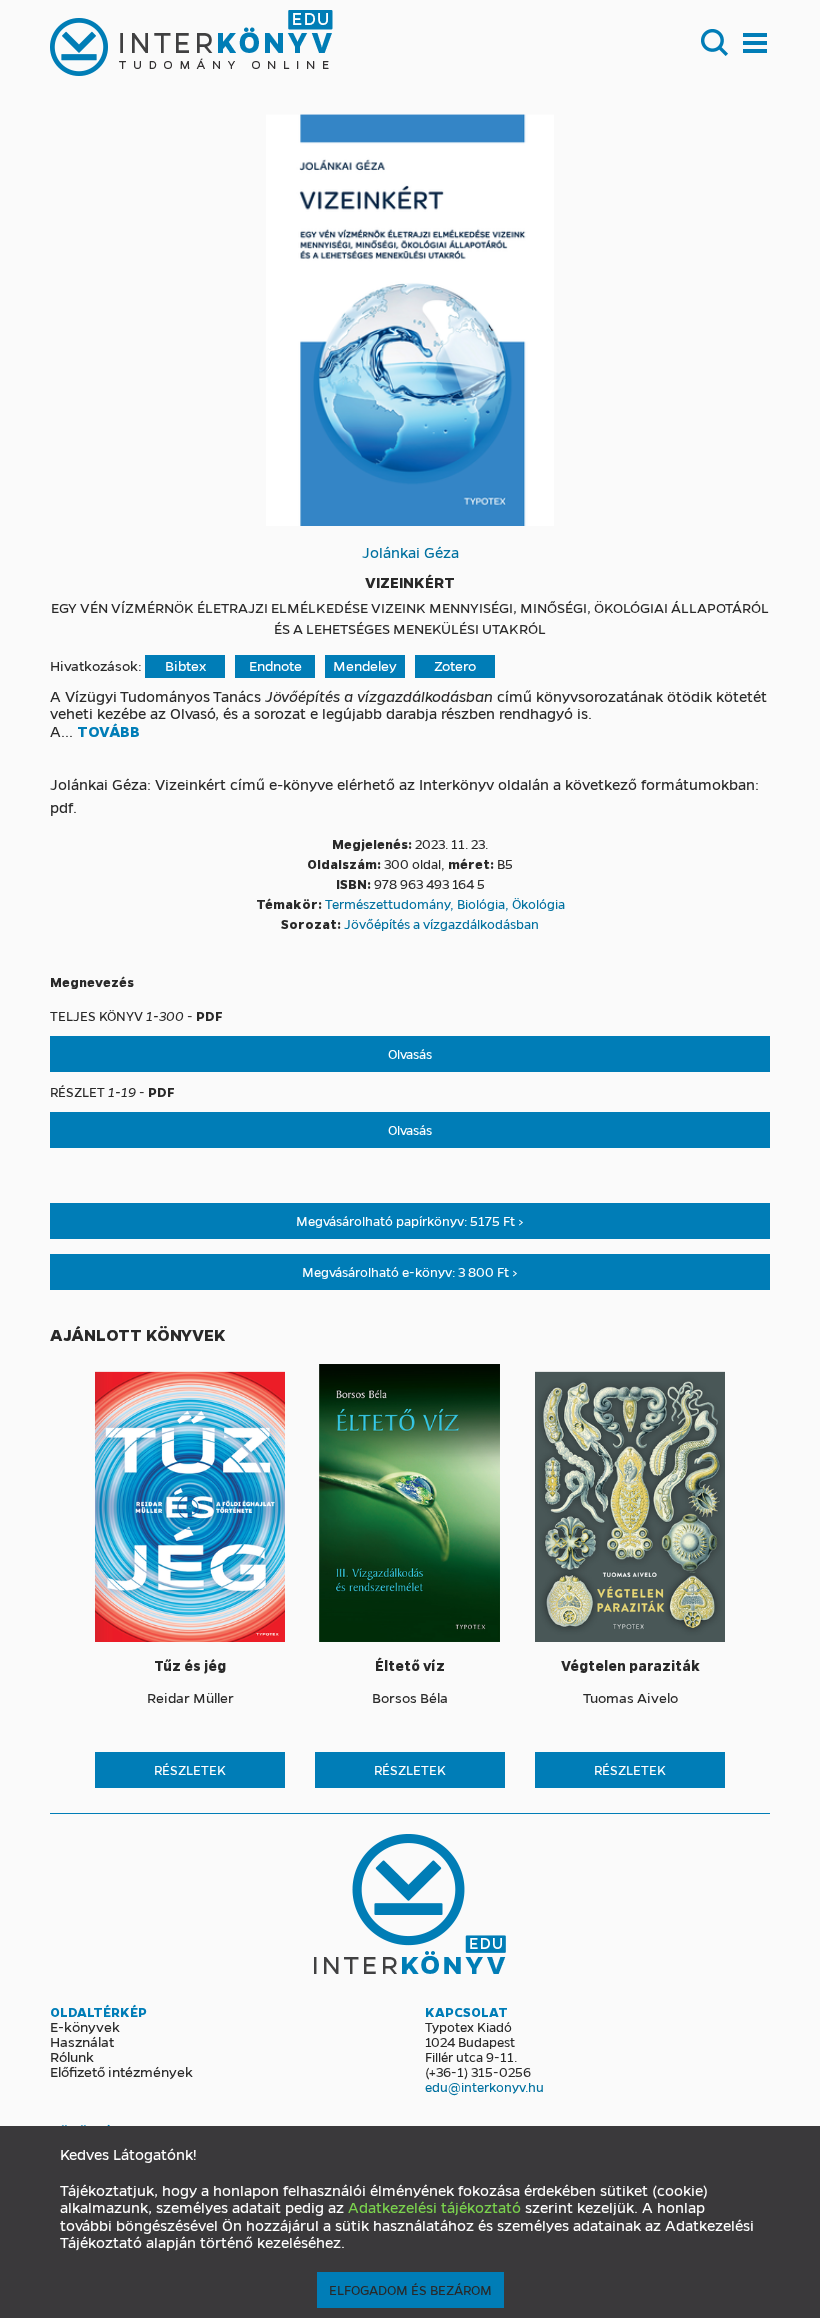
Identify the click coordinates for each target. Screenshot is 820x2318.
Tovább (108, 732)
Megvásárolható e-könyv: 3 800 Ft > (410, 1271)
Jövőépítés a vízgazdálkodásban (441, 923)
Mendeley (365, 665)
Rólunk (72, 2056)
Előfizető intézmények (121, 2071)
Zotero (455, 665)
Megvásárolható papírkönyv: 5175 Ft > (410, 1220)
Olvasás (410, 1053)
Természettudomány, (391, 903)
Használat (82, 2041)
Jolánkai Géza (410, 552)
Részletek (190, 1769)
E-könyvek (85, 2026)
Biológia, (484, 903)
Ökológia (538, 903)
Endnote (275, 665)
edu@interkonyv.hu (484, 2086)
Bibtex (185, 665)
